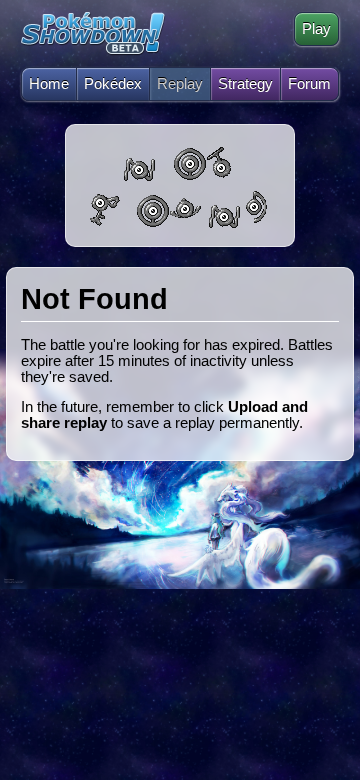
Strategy (245, 84)
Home (49, 84)
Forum (309, 84)
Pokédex (113, 84)
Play (316, 29)
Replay (180, 84)
